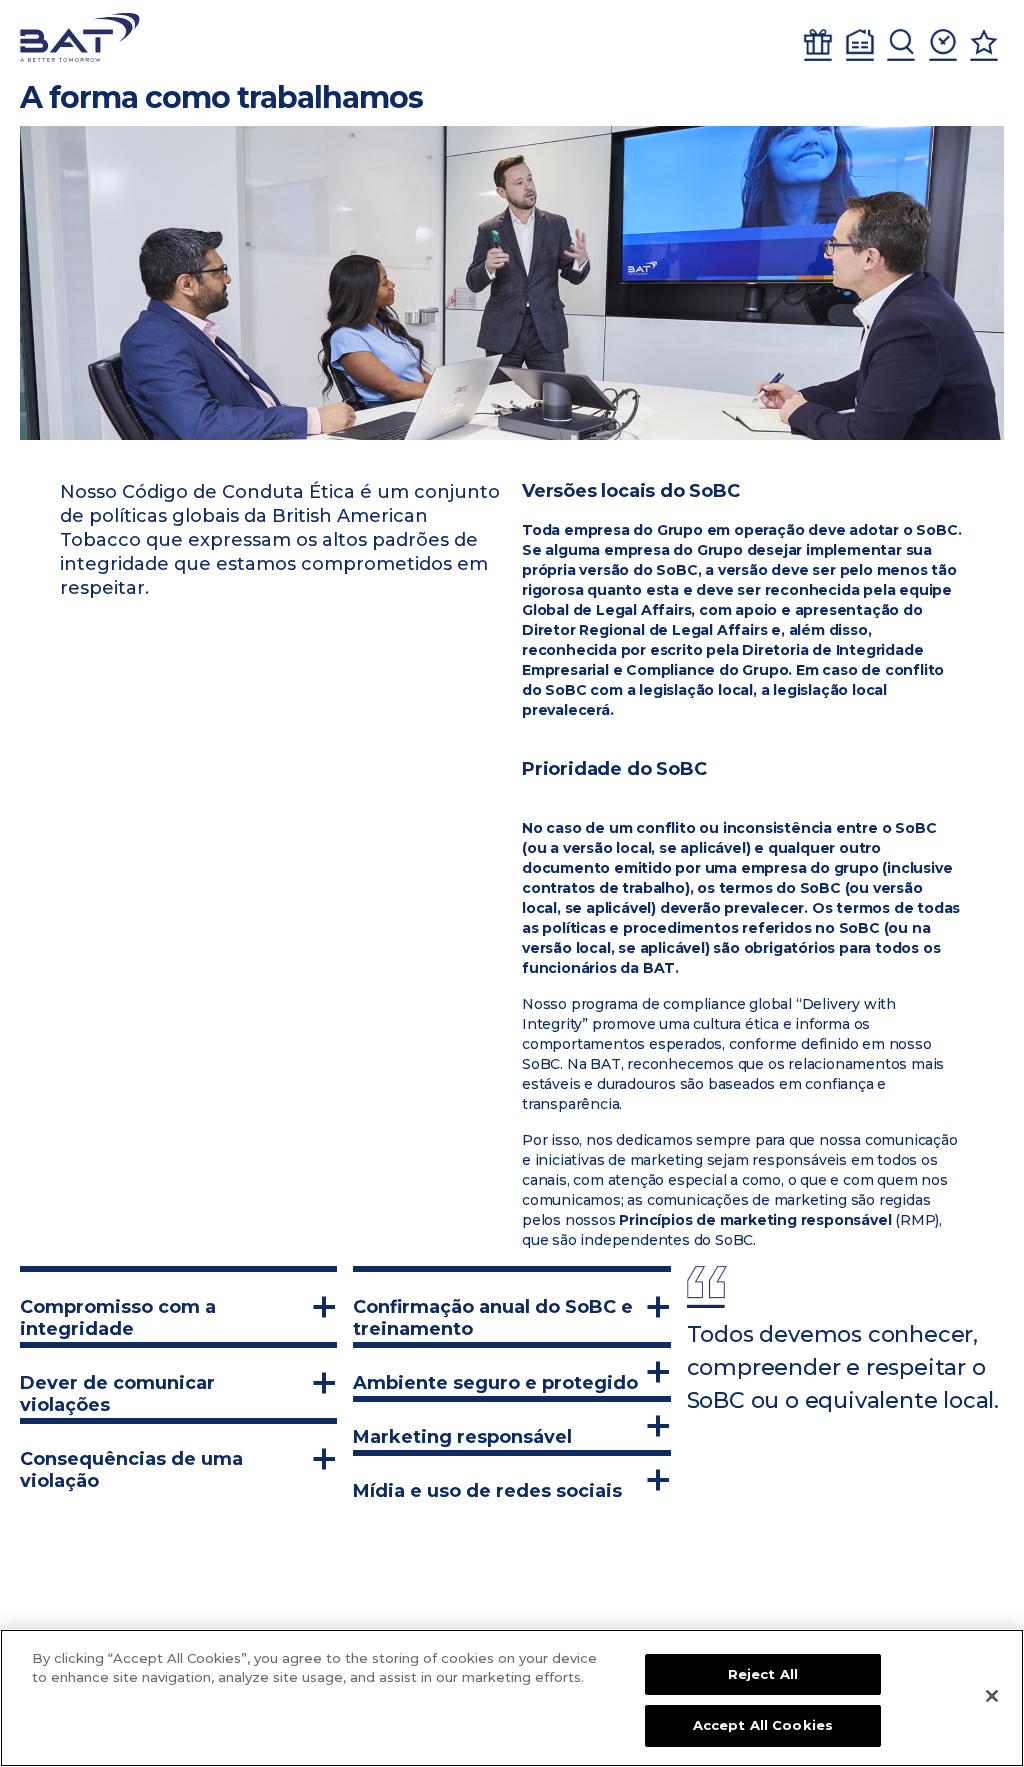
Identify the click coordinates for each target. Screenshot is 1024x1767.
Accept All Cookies (763, 1725)
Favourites (984, 45)
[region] (512, 1698)
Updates (943, 45)
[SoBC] (80, 37)
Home (860, 45)
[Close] (992, 1696)
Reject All (763, 1674)
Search (901, 45)
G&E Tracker (818, 45)
